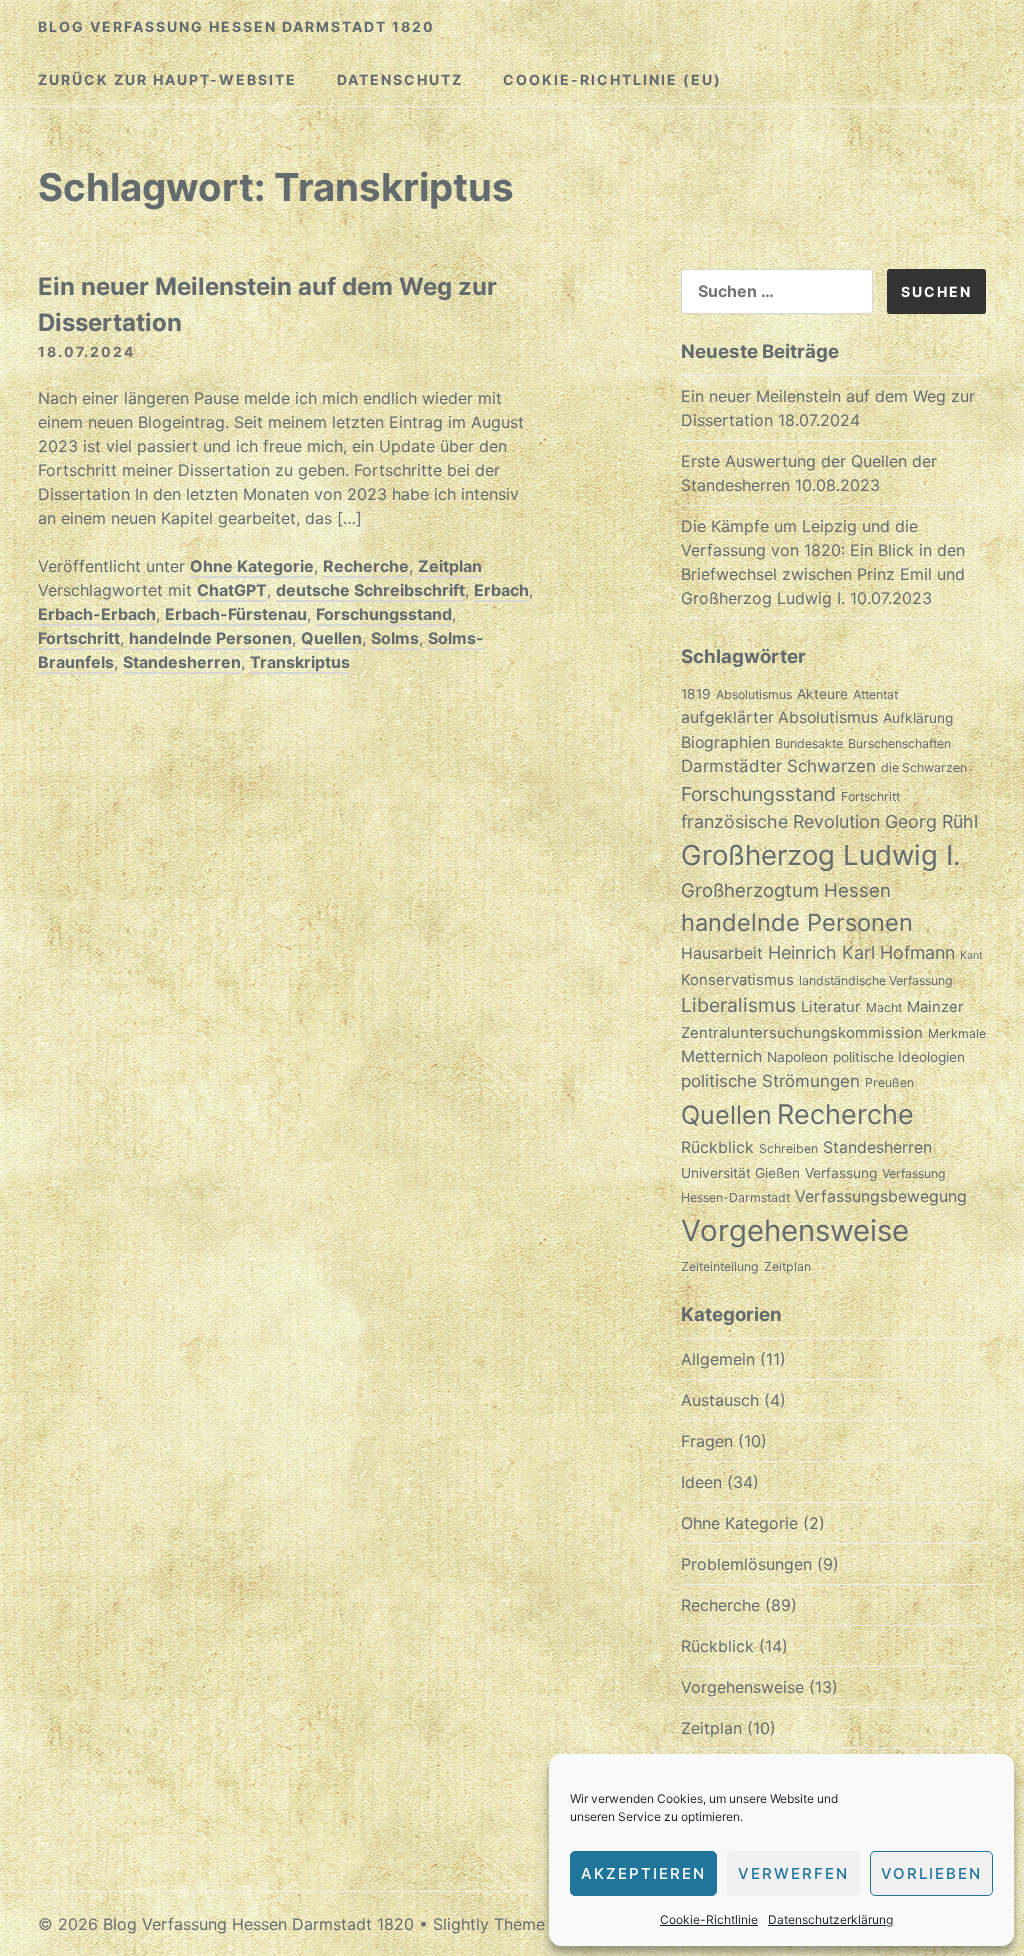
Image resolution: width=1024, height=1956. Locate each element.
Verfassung (841, 1173)
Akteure (822, 694)
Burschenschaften (899, 743)
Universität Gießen (740, 1173)
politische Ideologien (899, 1057)
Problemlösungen (746, 1564)
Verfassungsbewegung (881, 1196)
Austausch (720, 1400)
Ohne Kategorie (252, 566)
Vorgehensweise (795, 1230)
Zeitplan (450, 566)
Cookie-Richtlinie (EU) (612, 79)
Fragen (707, 1441)
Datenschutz (400, 79)
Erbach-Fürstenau (236, 614)
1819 (696, 694)
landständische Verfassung (876, 980)
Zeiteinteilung (720, 1266)
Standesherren (182, 662)
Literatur (831, 1007)
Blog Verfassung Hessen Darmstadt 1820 (236, 26)
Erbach (501, 590)
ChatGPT (232, 590)
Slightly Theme (489, 1924)
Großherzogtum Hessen (786, 890)
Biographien (725, 742)
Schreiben (788, 1148)
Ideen (701, 1482)
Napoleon (797, 1057)
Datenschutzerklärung (830, 1919)
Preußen (889, 1082)
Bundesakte (809, 743)
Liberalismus (738, 1005)
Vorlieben (931, 1873)
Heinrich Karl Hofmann (861, 952)
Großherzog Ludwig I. (821, 855)
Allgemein (718, 1359)
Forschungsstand (384, 614)
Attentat (875, 694)
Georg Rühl (931, 821)
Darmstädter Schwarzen (778, 766)
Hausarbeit (722, 953)
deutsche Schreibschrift (370, 590)
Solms (395, 638)
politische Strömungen (770, 1081)
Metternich (721, 1056)
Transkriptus (300, 662)
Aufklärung (918, 718)
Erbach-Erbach (97, 614)
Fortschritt (79, 638)
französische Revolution (780, 821)
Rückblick (717, 1147)
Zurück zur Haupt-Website (167, 79)
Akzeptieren (643, 1873)
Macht (884, 1007)
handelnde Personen (210, 638)
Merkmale (957, 1033)
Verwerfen (793, 1873)
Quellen (331, 638)
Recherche (366, 566)
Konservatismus (737, 980)
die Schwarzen (924, 767)
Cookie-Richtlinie (709, 1919)
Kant (971, 955)
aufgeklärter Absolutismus (779, 717)
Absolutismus (754, 694)
